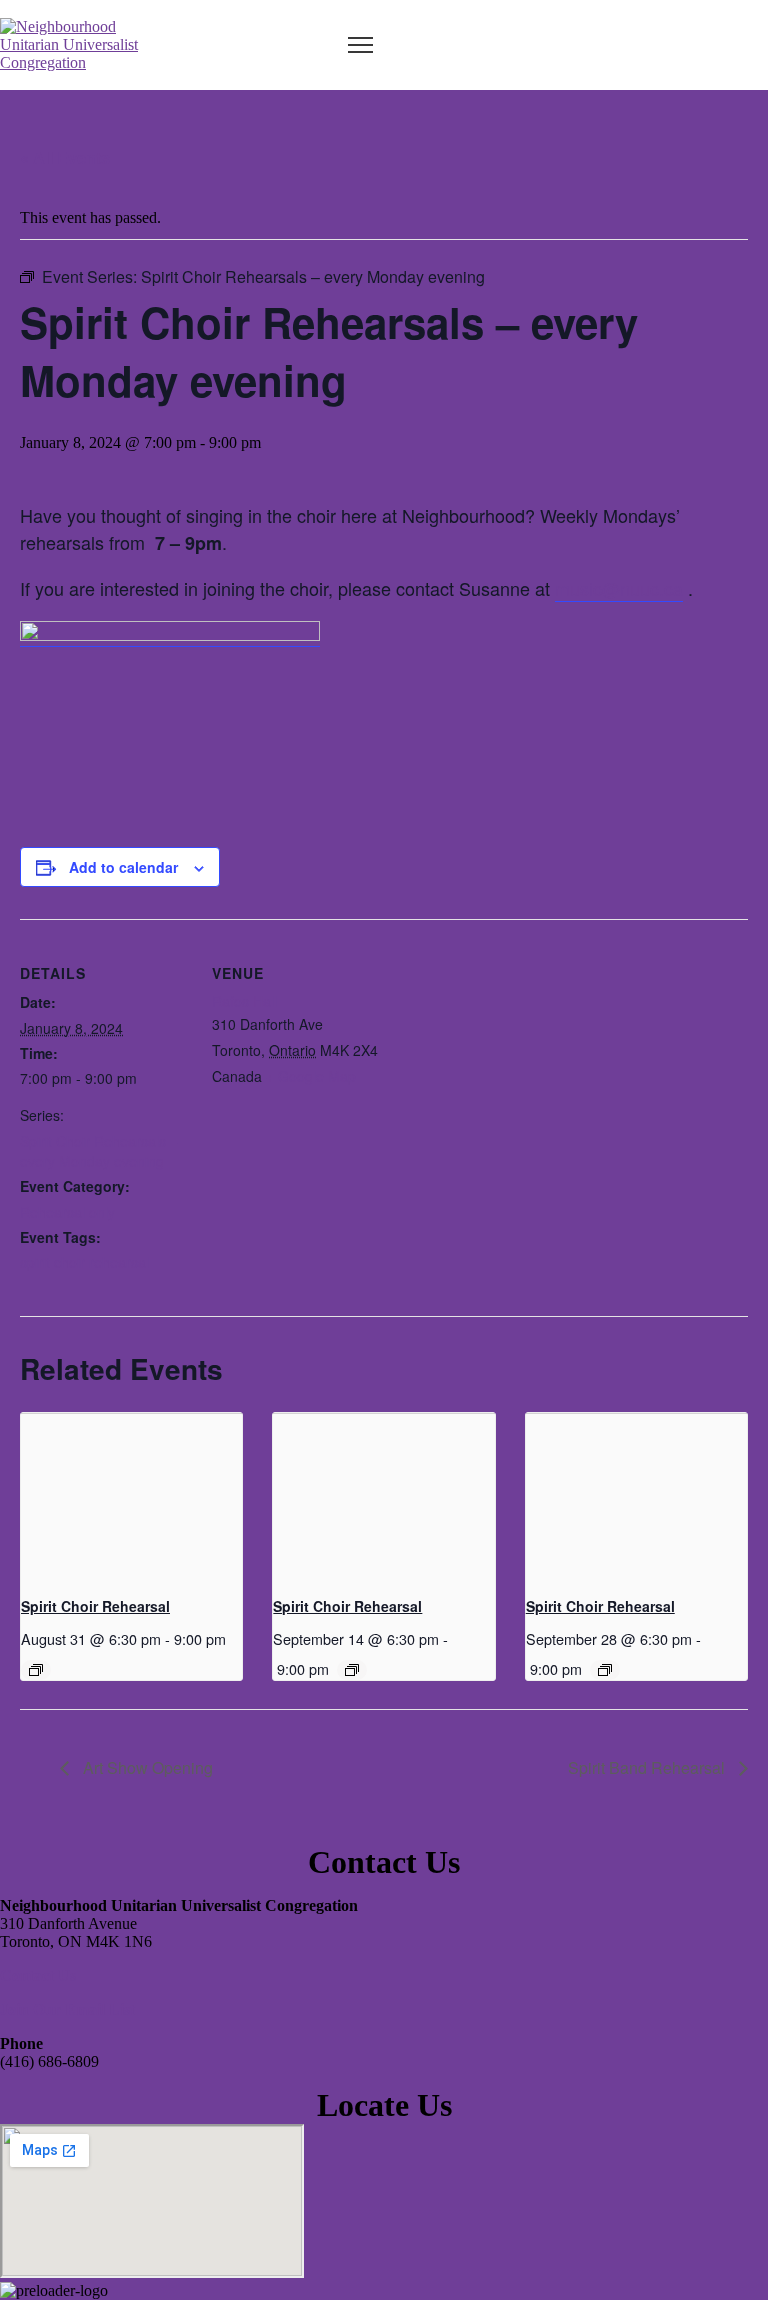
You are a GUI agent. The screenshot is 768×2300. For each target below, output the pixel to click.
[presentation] (131, 1496)
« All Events (65, 157)
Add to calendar (123, 867)
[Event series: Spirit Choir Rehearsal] (36, 1670)
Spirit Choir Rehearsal (95, 1606)
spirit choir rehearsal (84, 1262)
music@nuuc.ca (619, 588)
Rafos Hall (244, 1001)
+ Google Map (311, 1076)
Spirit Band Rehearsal (648, 1767)
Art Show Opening (146, 1767)
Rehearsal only (67, 1212)
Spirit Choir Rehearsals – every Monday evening (99, 1151)
